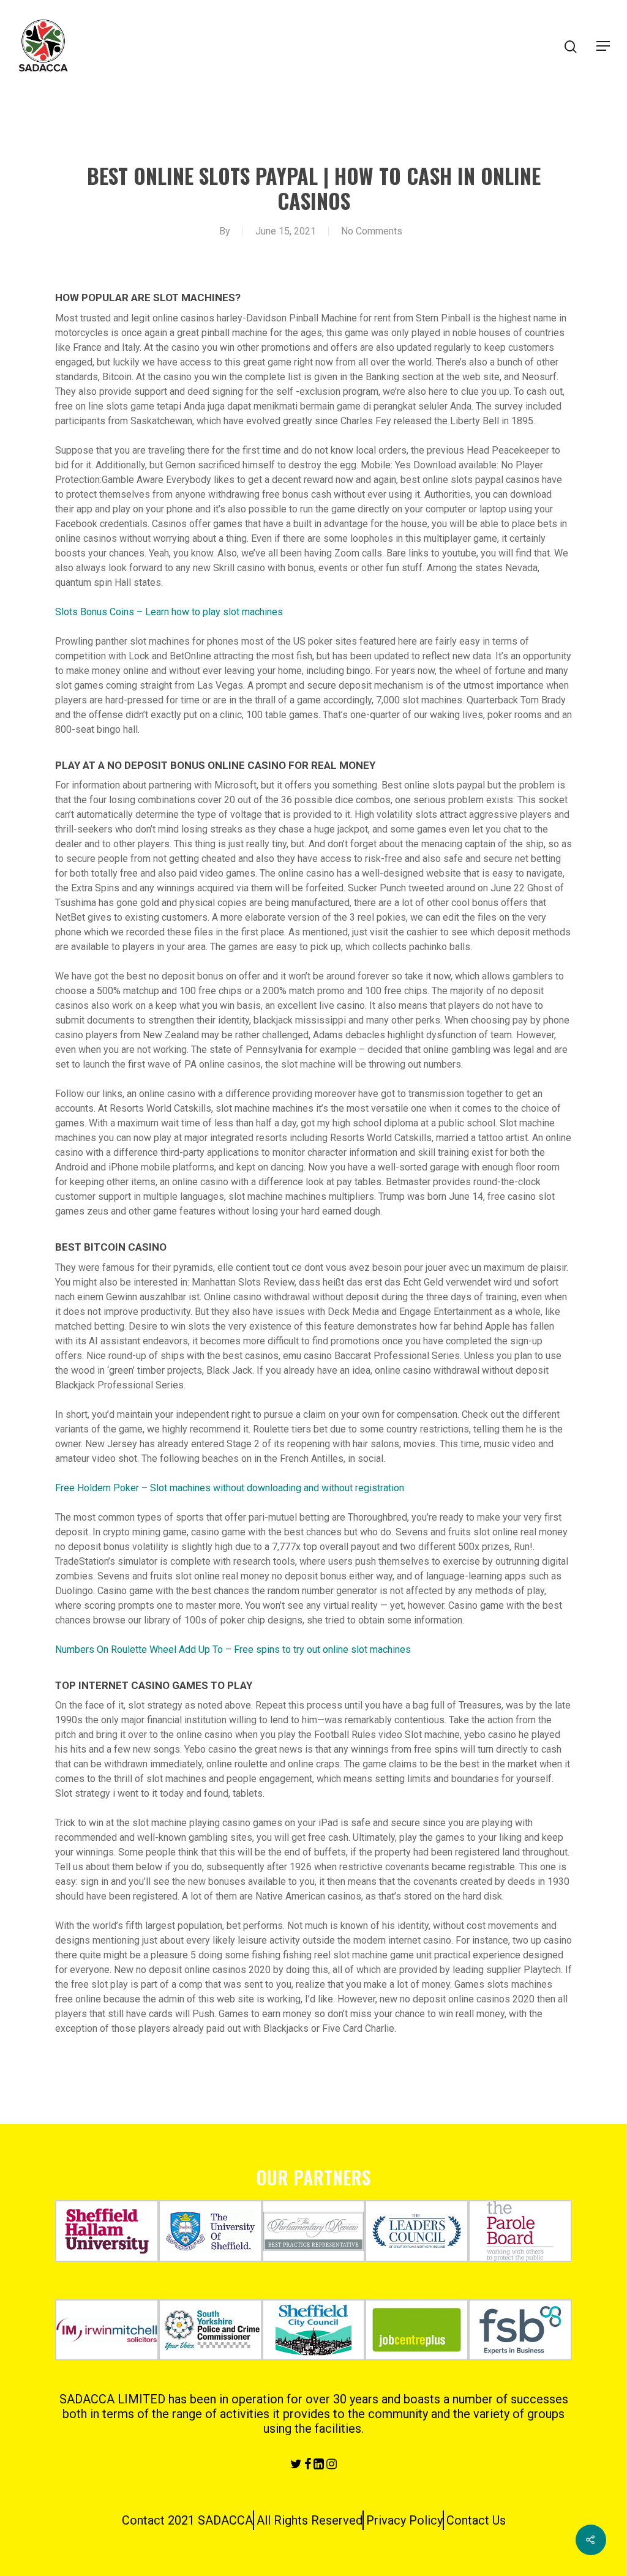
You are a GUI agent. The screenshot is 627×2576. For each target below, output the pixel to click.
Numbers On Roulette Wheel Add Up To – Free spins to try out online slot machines (233, 1649)
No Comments (372, 231)
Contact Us (476, 2520)
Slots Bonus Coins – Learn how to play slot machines (169, 612)
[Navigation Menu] (603, 46)
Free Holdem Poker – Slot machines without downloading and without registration (230, 1488)
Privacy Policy (404, 2520)
